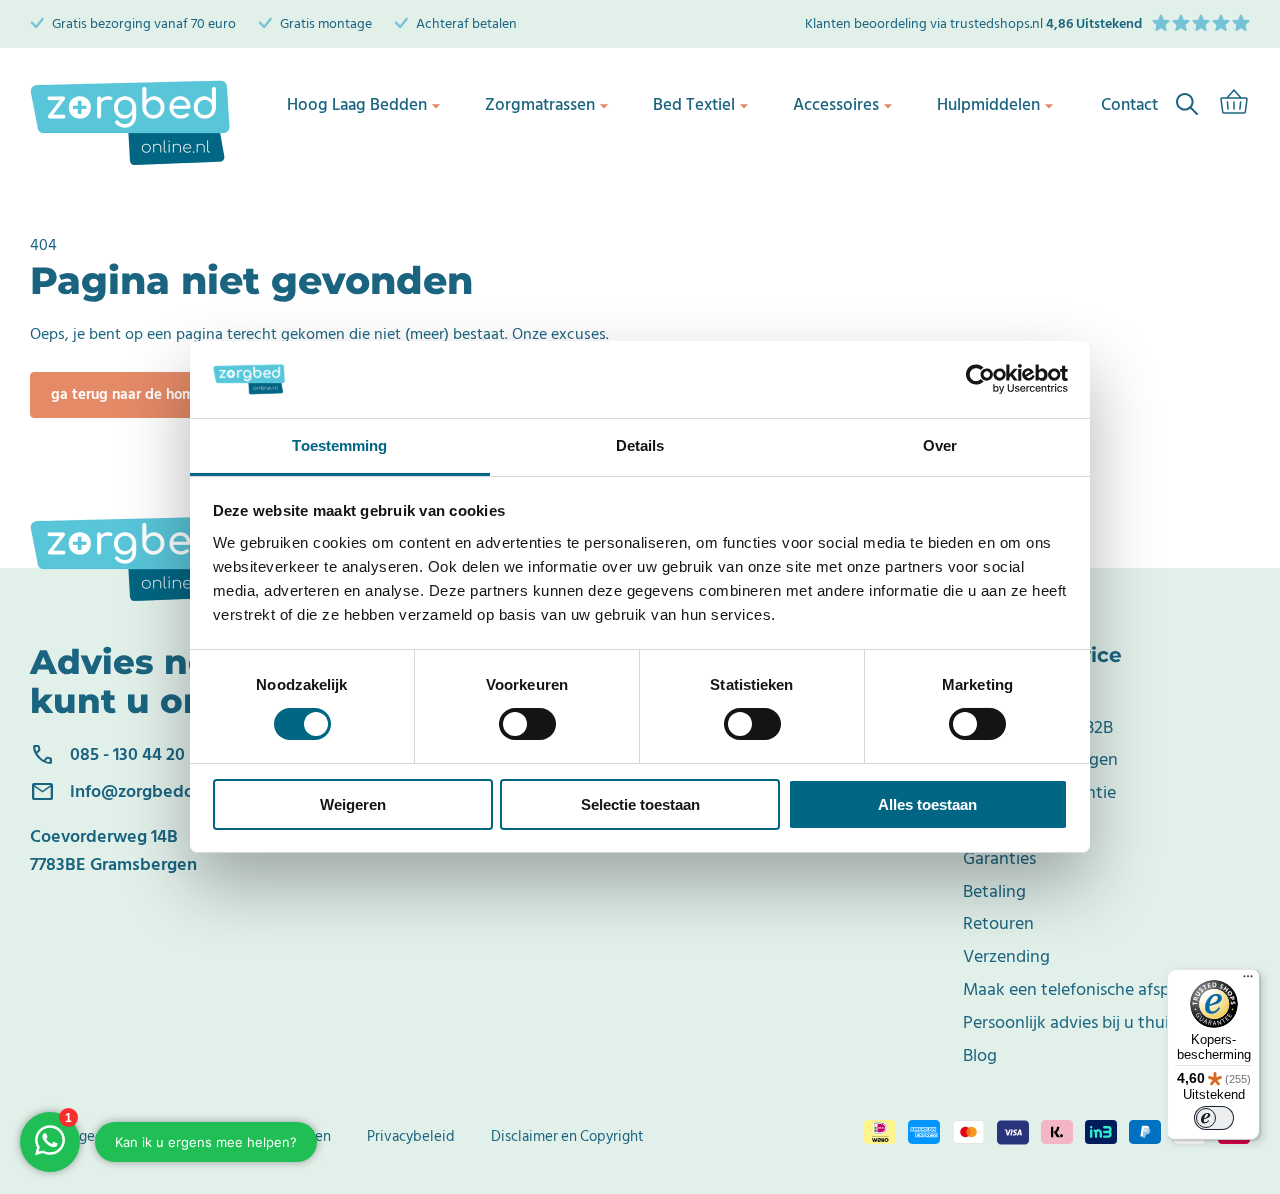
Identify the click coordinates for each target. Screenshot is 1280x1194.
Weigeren (353, 804)
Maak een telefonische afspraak (1083, 989)
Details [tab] (640, 445)
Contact (994, 694)
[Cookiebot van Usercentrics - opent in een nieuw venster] (980, 379)
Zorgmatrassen (540, 105)
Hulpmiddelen (988, 105)
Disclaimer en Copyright (567, 1136)
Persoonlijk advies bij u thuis (1069, 1022)
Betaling (994, 891)
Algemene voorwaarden (254, 1136)
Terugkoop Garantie (1039, 792)
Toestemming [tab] (339, 445)
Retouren (998, 923)
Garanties (999, 858)
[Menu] (1248, 981)
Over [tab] (940, 445)
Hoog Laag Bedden (357, 105)
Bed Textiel (694, 105)
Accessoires (836, 105)
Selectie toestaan (640, 804)
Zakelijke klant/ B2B (1038, 727)
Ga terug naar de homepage (144, 394)
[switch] (527, 724)
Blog (980, 1055)
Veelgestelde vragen (1040, 759)
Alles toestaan (927, 804)
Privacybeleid (411, 1136)
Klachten (996, 825)
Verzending (1006, 956)
